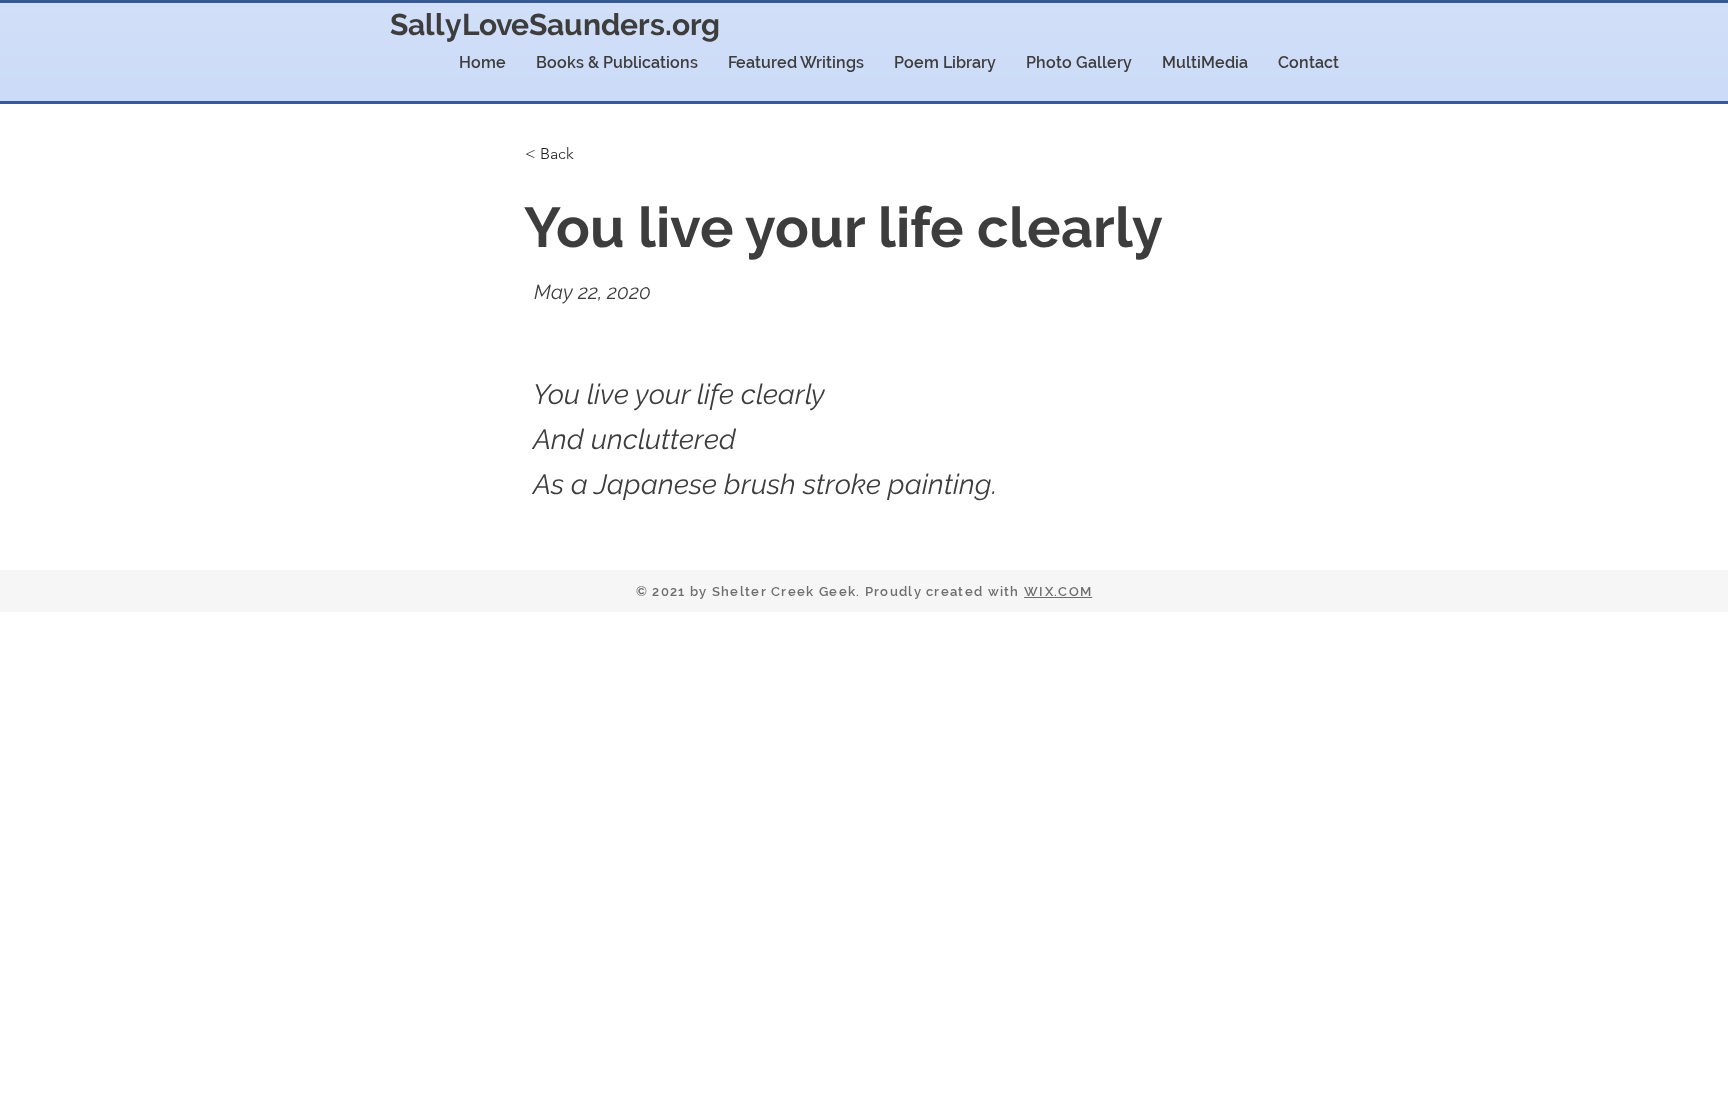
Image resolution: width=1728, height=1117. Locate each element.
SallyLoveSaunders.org (555, 24)
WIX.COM (1058, 591)
